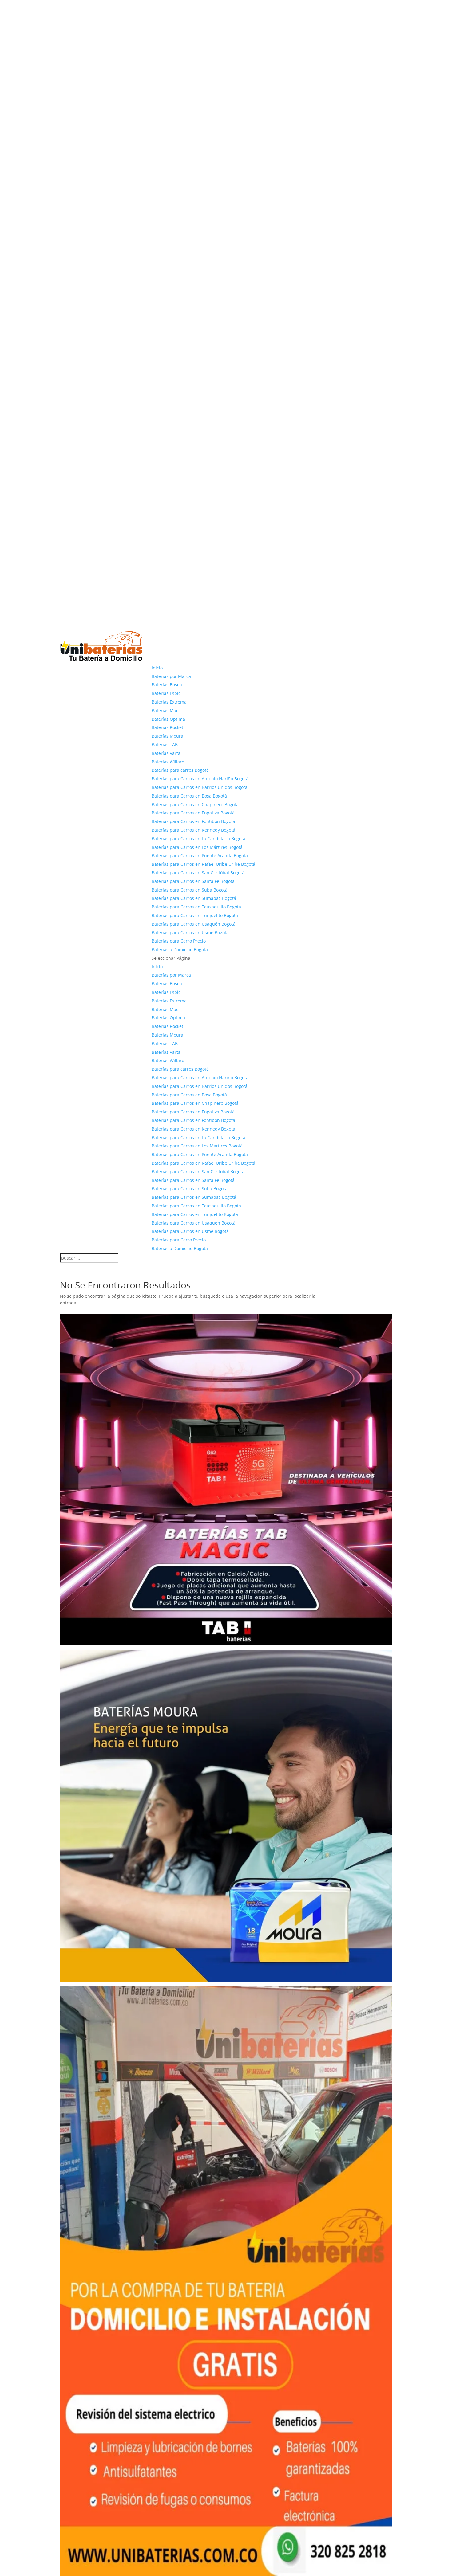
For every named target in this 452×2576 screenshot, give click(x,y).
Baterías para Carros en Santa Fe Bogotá (193, 881)
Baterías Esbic (166, 693)
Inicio (157, 668)
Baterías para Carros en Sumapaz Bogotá (194, 898)
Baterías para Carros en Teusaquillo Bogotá (196, 907)
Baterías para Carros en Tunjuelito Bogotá (195, 915)
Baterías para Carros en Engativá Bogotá (193, 813)
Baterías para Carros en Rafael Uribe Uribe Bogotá (203, 864)
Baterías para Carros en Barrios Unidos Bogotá (200, 787)
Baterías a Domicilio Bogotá (180, 949)
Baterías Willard (168, 762)
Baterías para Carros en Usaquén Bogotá (194, 924)
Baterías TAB (165, 745)
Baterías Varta (166, 753)
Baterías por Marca (171, 676)
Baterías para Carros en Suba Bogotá (190, 890)
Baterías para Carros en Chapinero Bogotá (195, 804)
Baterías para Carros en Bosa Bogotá (189, 796)
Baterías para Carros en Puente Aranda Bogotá (200, 855)
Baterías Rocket (167, 727)
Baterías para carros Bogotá (180, 770)
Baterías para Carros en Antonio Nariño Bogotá (200, 779)
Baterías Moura (167, 736)
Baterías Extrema (169, 702)
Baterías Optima (168, 719)
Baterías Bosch (167, 685)
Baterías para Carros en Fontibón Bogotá (193, 821)
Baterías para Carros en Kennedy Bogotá (193, 830)
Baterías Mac (165, 710)
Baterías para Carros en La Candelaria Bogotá (198, 839)
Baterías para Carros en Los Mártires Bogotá (197, 847)
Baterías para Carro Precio (179, 941)
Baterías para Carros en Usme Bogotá (190, 933)
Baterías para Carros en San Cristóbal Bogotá (198, 873)
